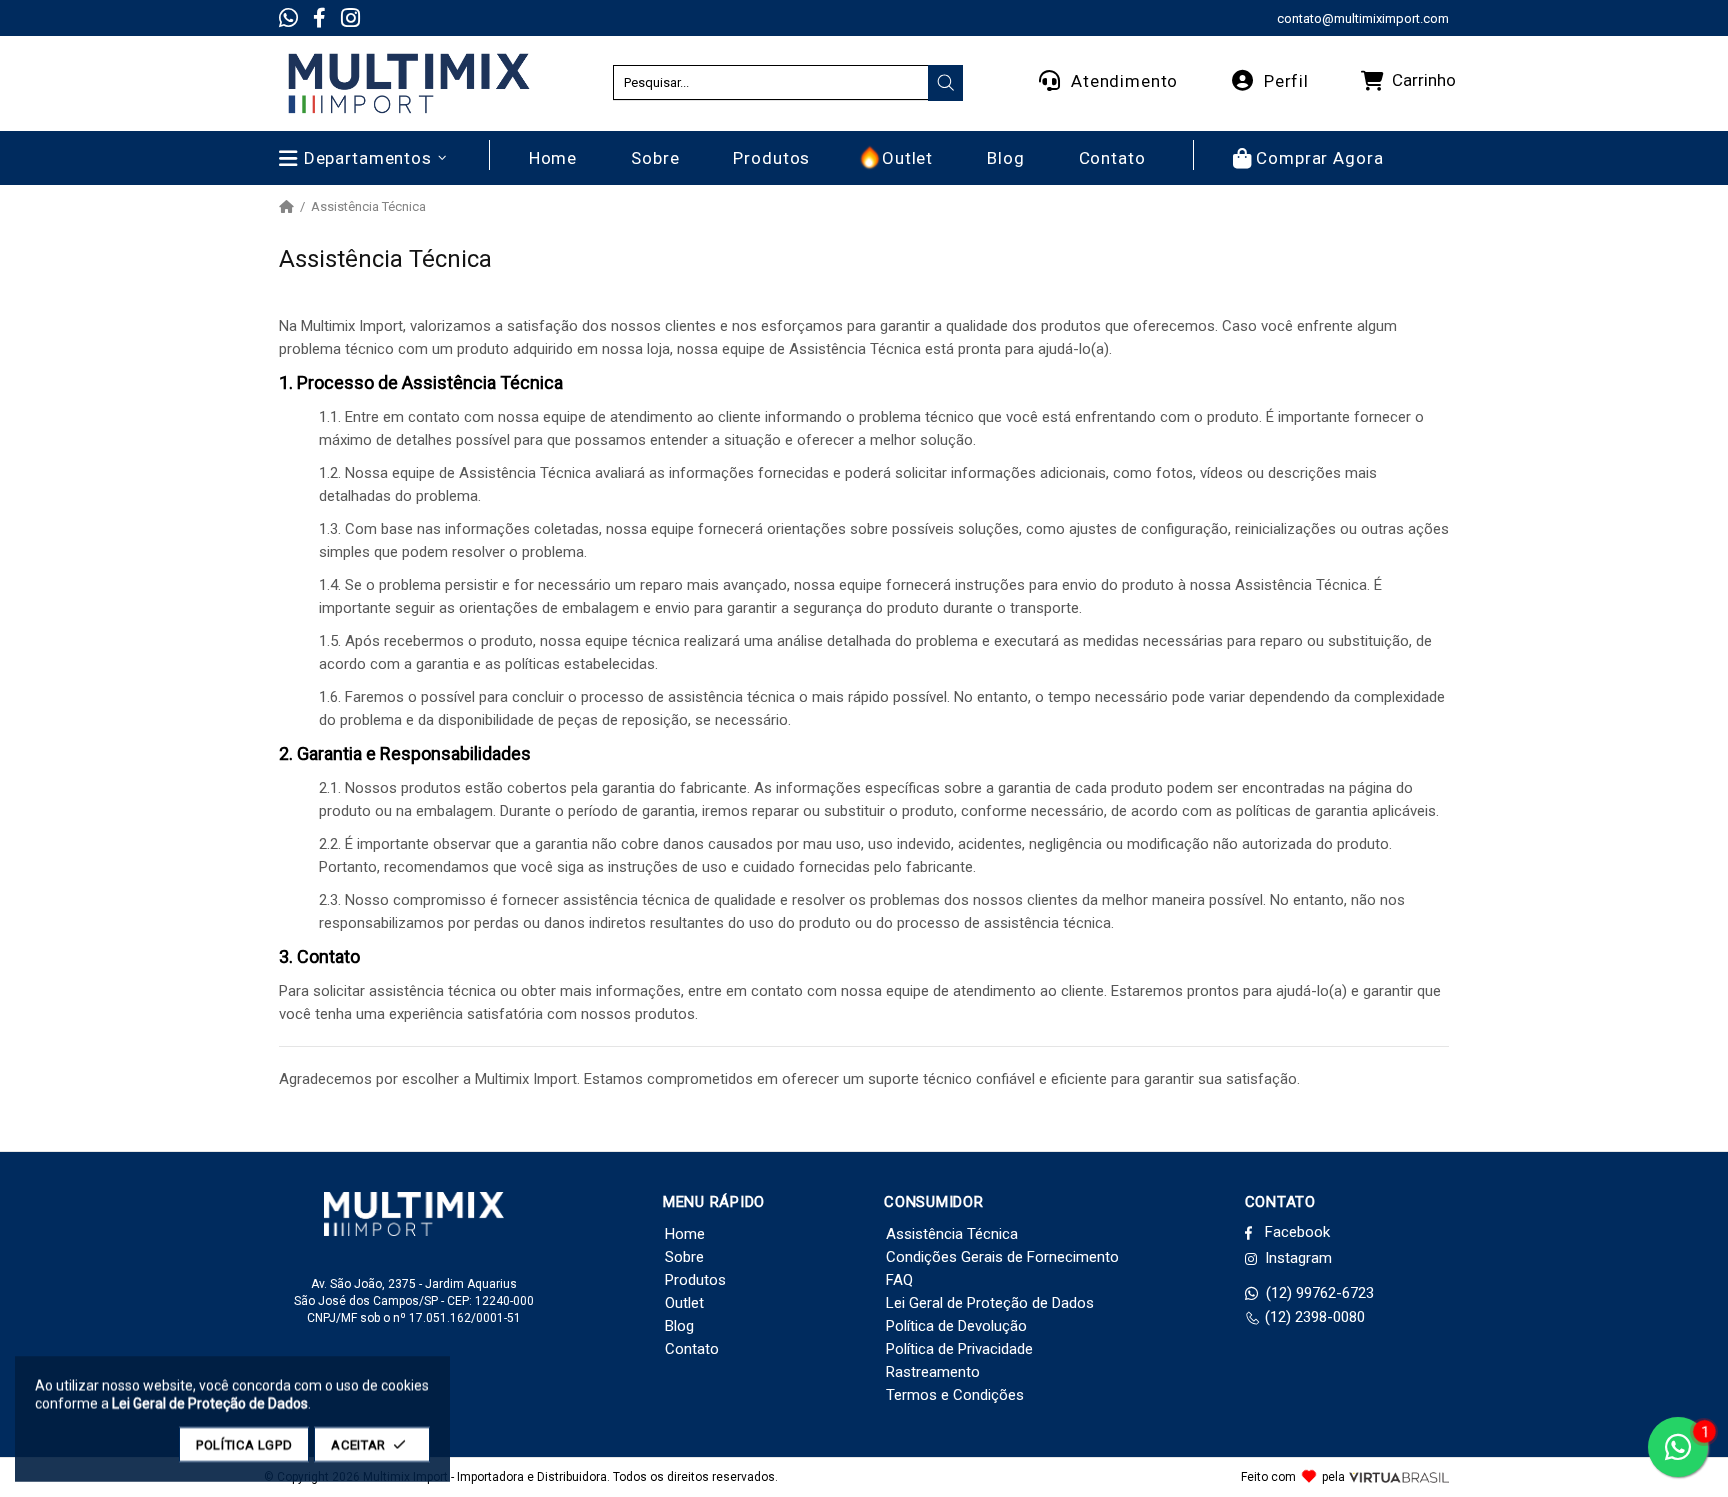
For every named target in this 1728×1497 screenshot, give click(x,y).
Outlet (684, 1303)
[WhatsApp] (288, 18)
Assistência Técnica (952, 1234)
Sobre (684, 1257)
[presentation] (946, 83)
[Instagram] (350, 18)
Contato (692, 1349)
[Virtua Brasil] (1399, 1477)
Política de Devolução (956, 1326)
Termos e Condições (955, 1395)
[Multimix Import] (408, 83)
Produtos (695, 1280)
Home (685, 1234)
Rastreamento (933, 1372)
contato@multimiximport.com (1363, 18)
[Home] (286, 207)
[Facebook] (319, 18)
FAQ (899, 1280)
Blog (679, 1326)
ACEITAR (358, 1444)
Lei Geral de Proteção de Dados (990, 1303)
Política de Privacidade (959, 1349)
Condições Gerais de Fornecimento (1002, 1257)
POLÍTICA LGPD (244, 1444)
